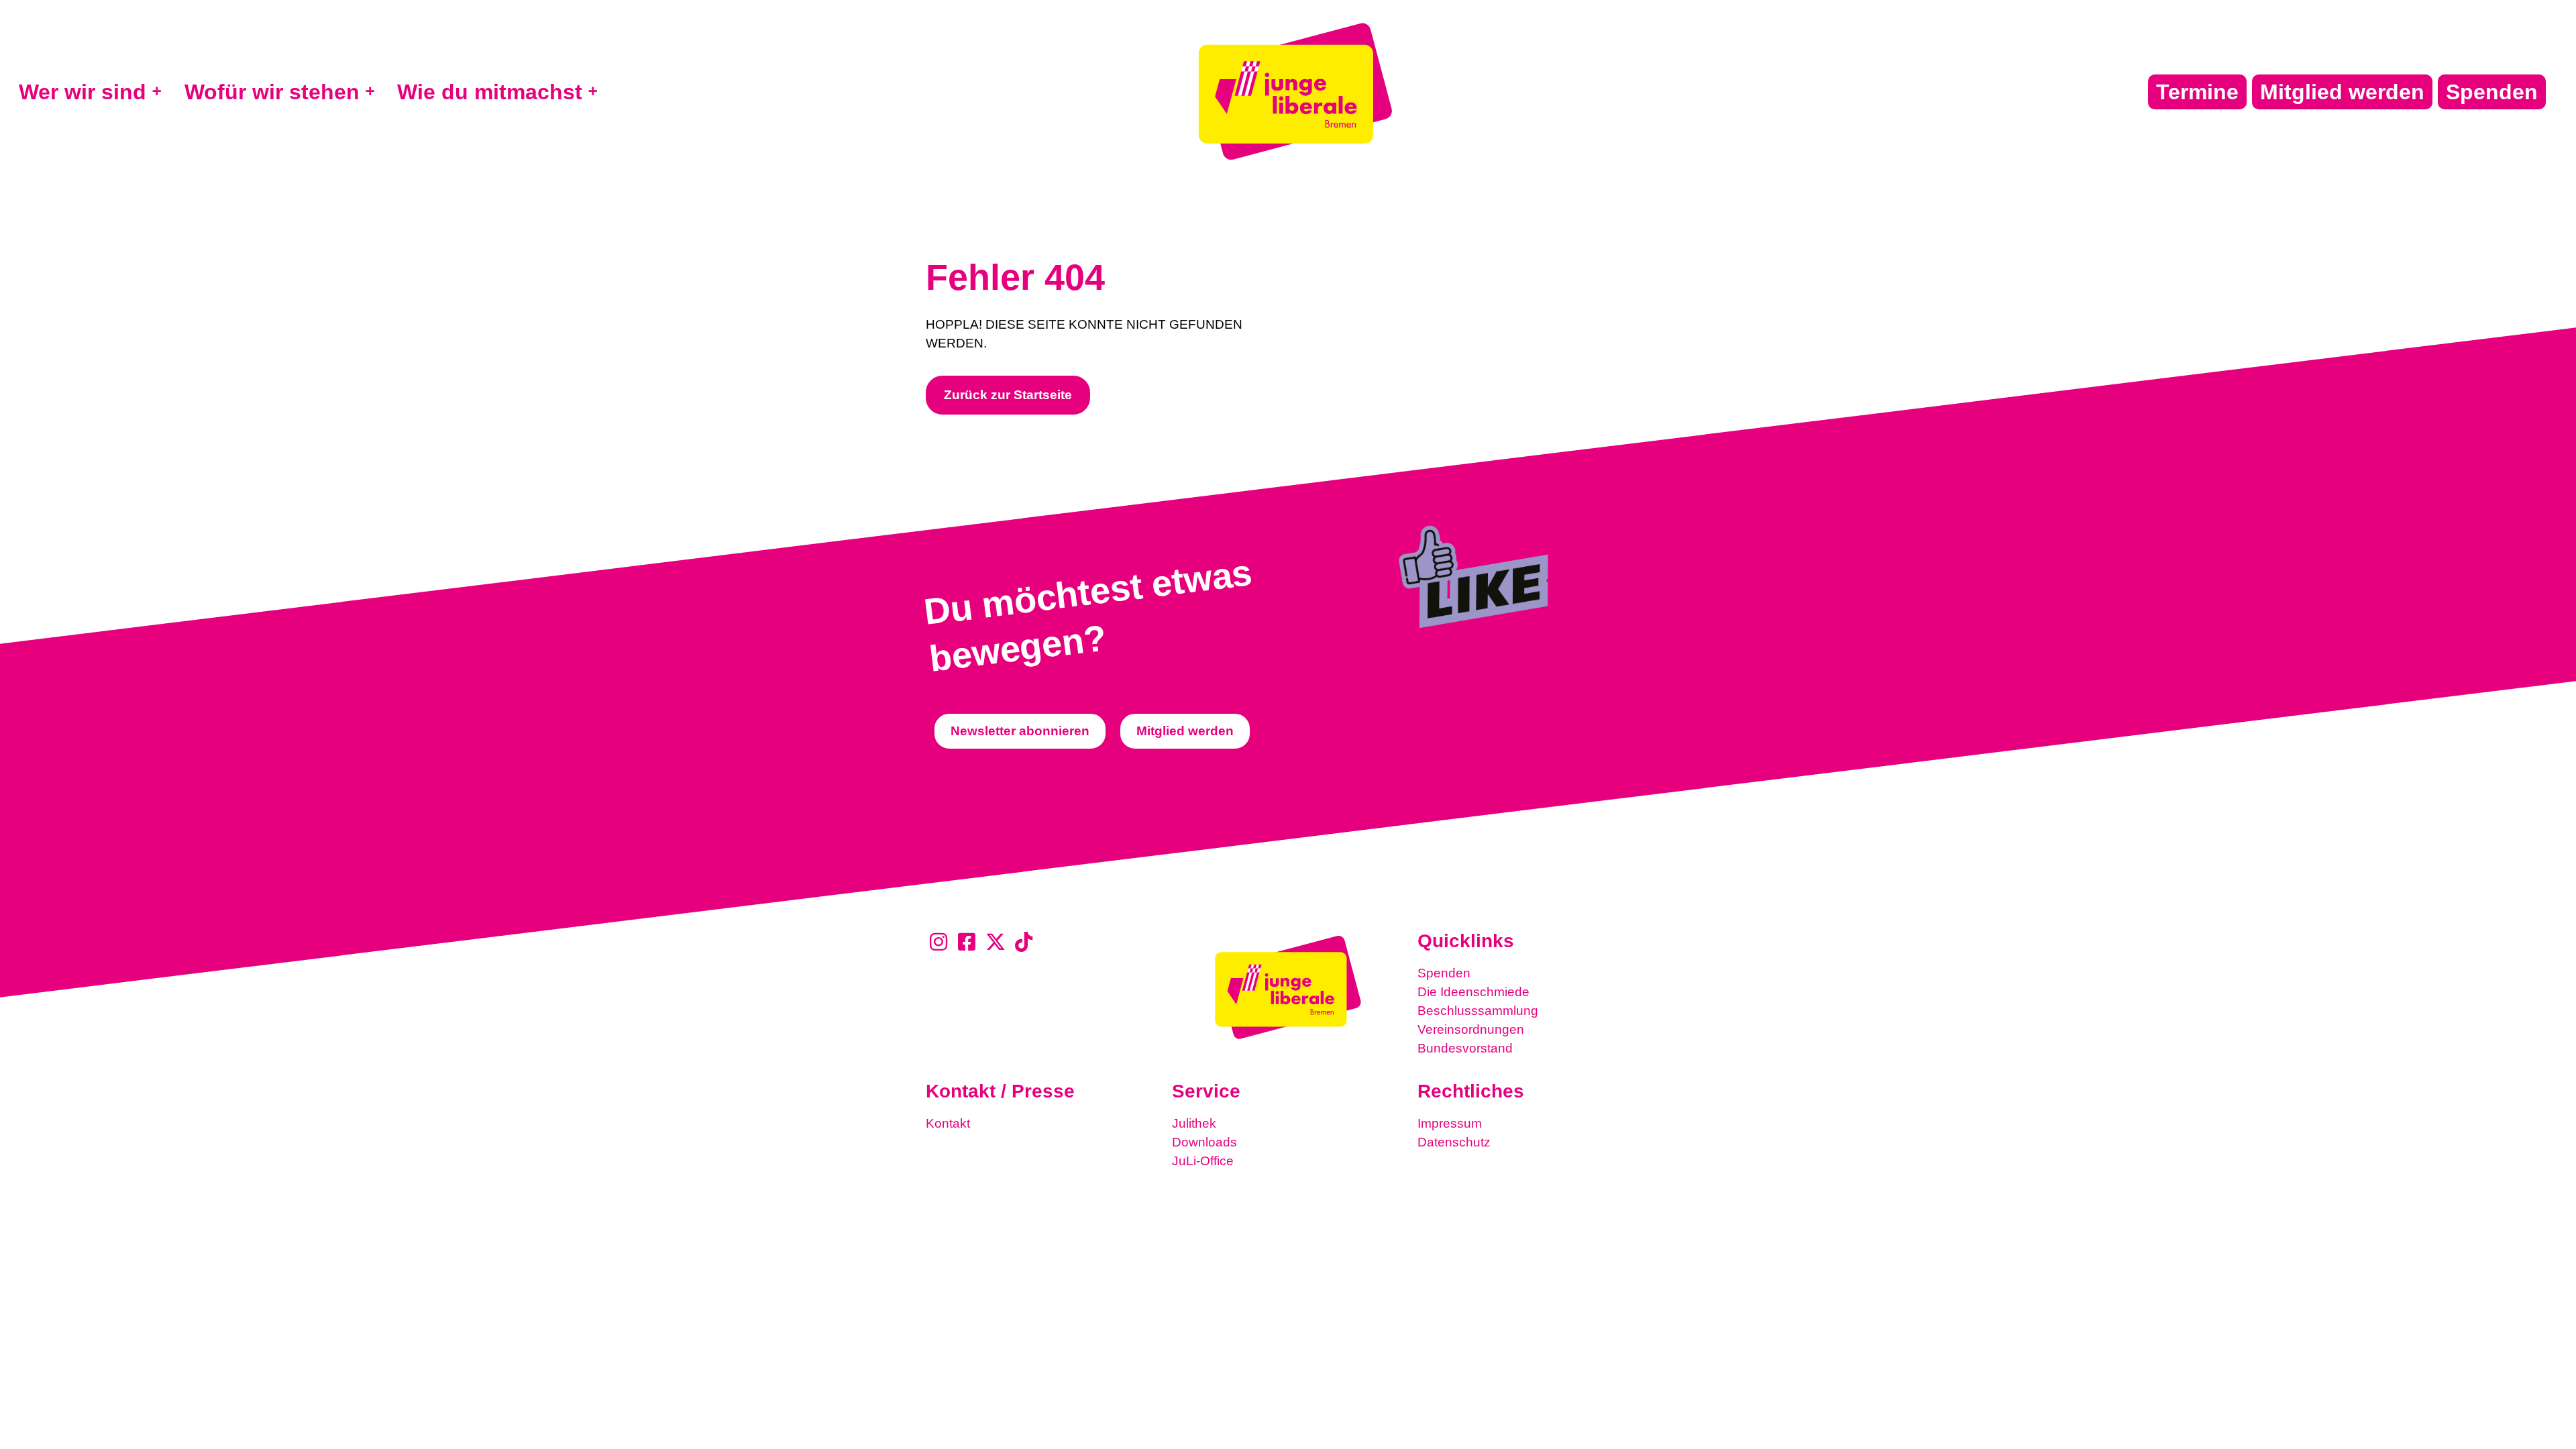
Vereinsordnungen (1471, 1029)
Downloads (1204, 1142)
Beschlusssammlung (1478, 1011)
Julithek (1194, 1123)
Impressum (1450, 1123)
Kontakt (948, 1123)
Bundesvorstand (1465, 1048)
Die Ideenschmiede (1473, 992)
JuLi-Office (1203, 1161)
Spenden (1444, 973)
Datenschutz (1454, 1142)
